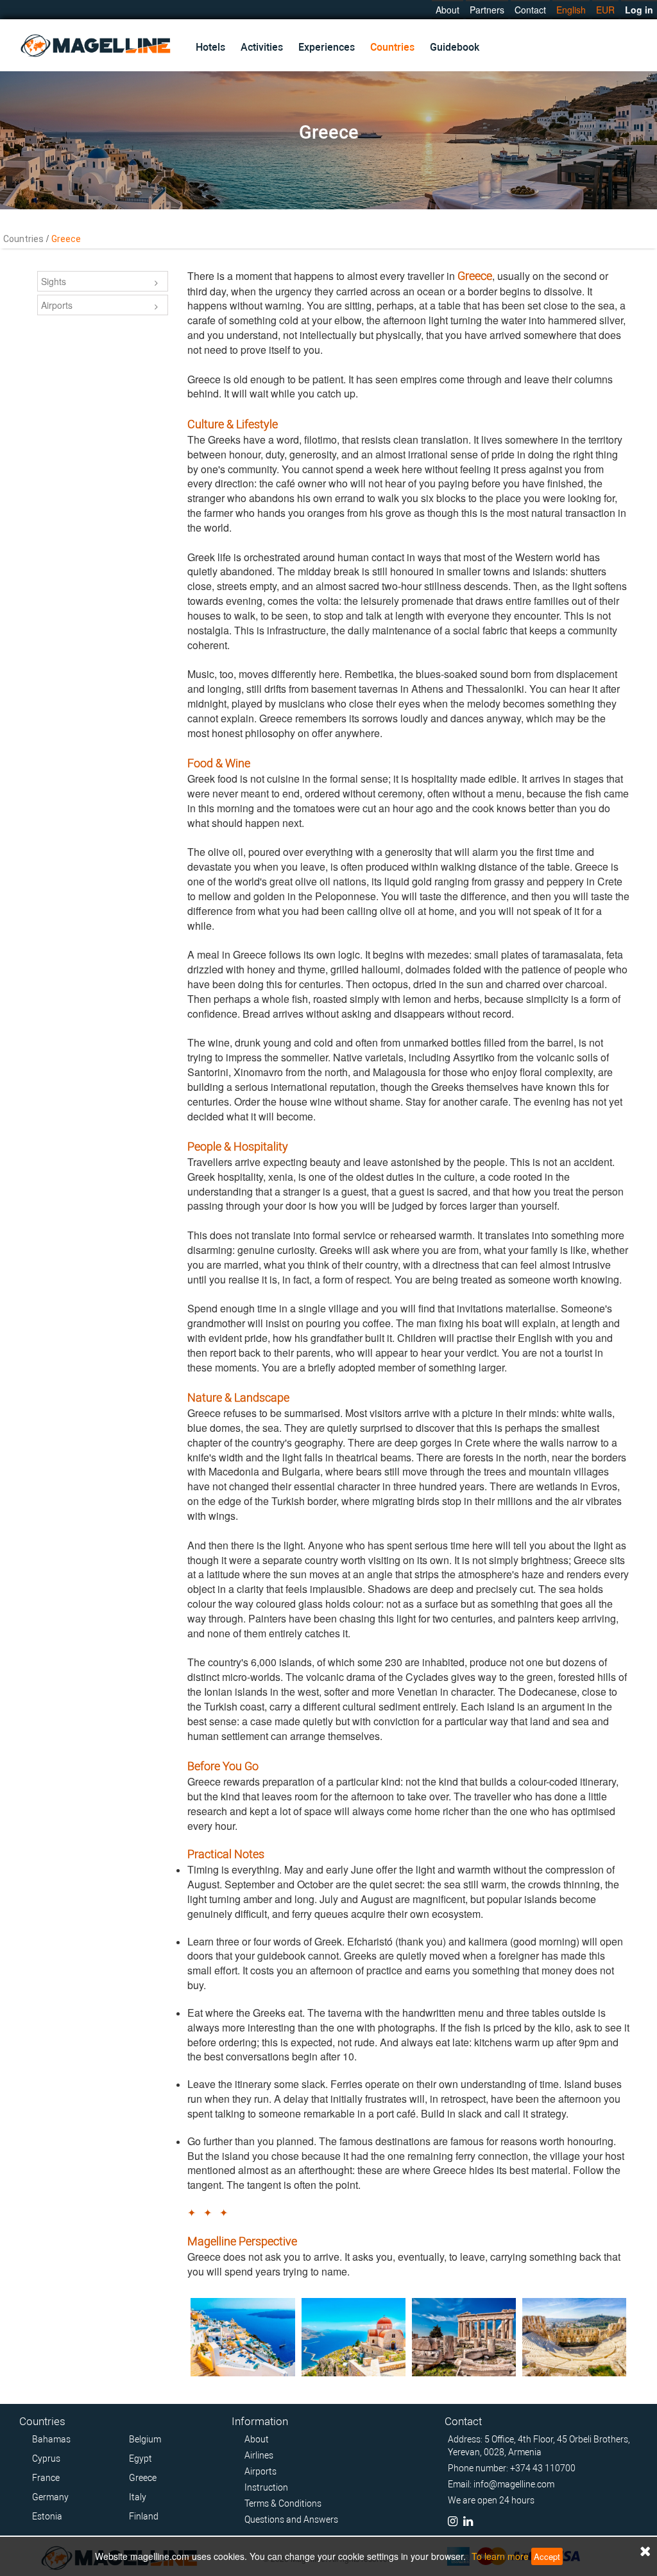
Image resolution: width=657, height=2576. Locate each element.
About (448, 10)
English (571, 10)
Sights (54, 281)
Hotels (210, 47)
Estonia (47, 2516)
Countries (392, 47)
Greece (143, 2478)
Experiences (327, 47)
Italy (138, 2497)
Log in (639, 10)
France (46, 2478)
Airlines (259, 2455)
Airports (57, 305)
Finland (144, 2516)
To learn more (500, 2556)
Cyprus (46, 2459)
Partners (487, 10)
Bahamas (51, 2439)
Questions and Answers (291, 2519)
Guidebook (455, 47)
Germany (50, 2497)
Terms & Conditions (283, 2503)
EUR (605, 10)
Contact (530, 10)
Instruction (266, 2487)
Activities (262, 47)
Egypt (141, 2459)
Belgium (145, 2439)
